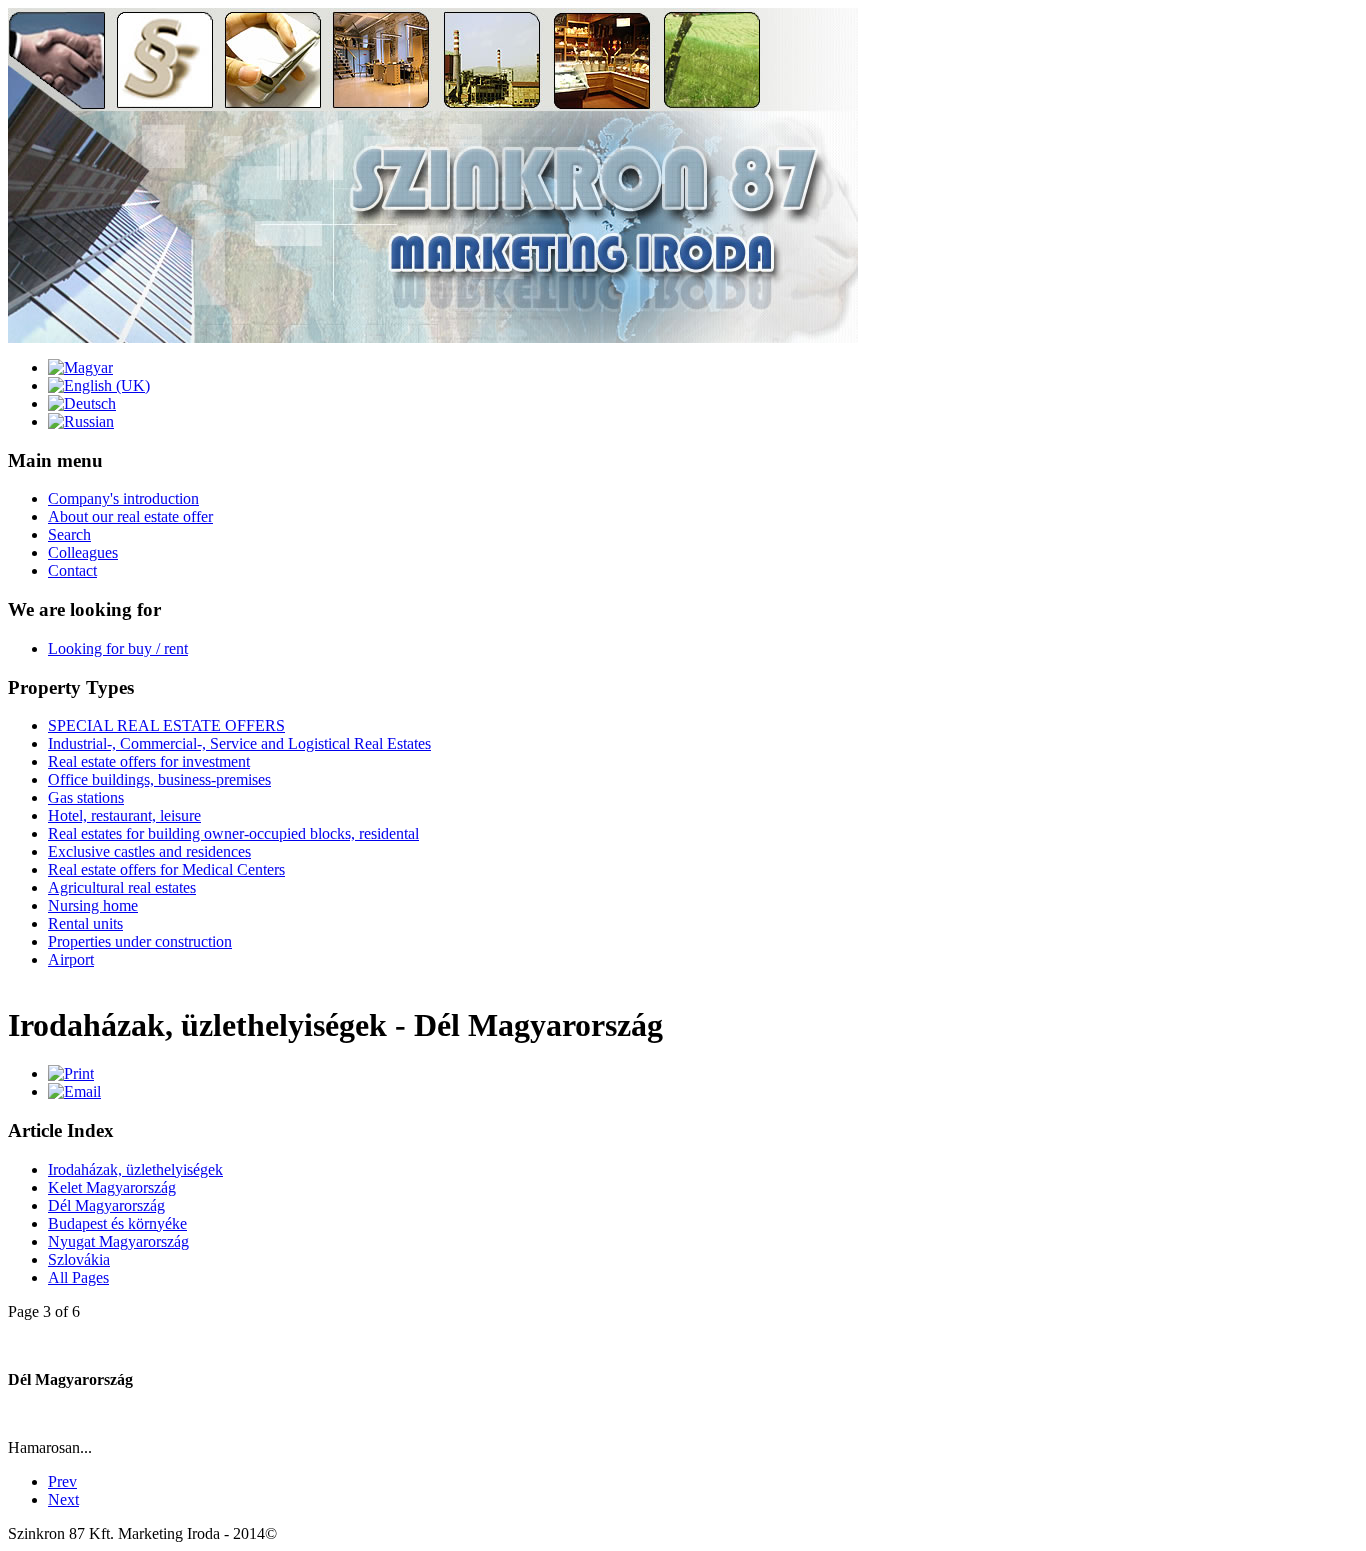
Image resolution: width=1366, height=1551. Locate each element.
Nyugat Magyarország (118, 1241)
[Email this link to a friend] (74, 1091)
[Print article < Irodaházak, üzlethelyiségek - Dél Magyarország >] (71, 1073)
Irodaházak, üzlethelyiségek (135, 1169)
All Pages (78, 1277)
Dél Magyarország (106, 1205)
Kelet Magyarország (112, 1187)
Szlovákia (79, 1259)
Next (63, 1499)
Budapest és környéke (117, 1223)
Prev (62, 1481)
